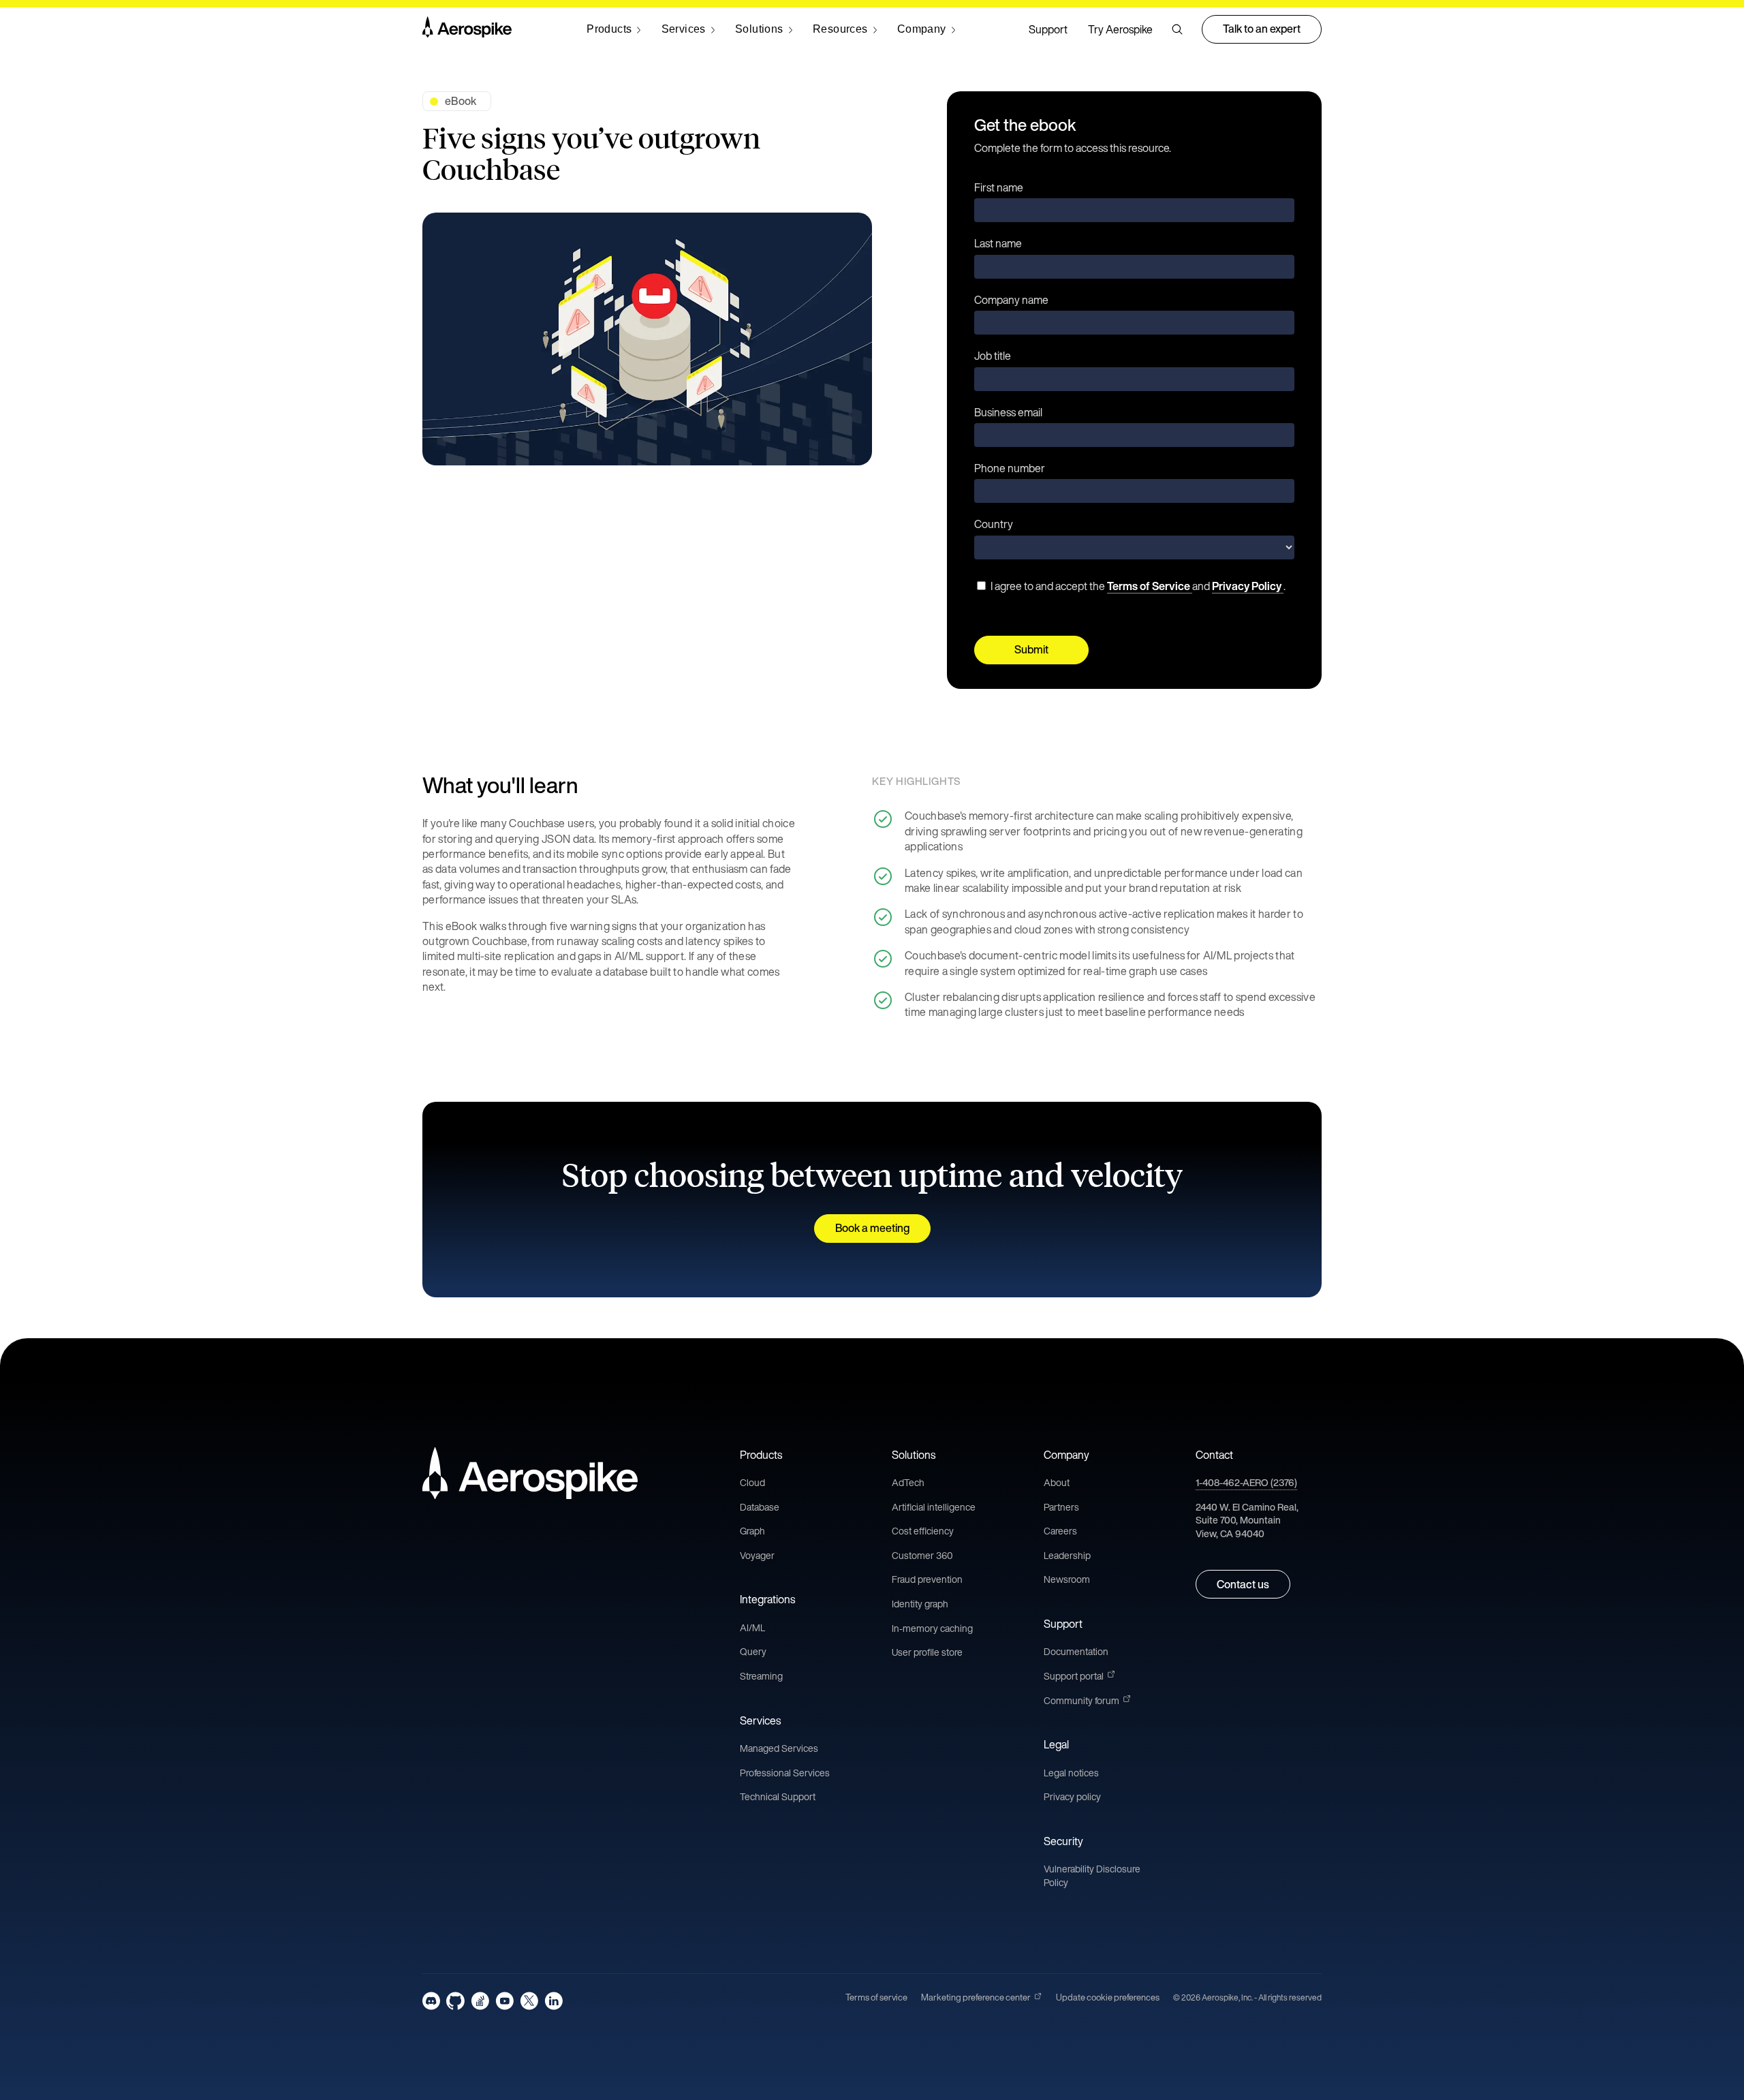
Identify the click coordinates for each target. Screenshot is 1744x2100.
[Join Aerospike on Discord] (431, 2001)
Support (1048, 29)
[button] (1177, 29)
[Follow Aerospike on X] (529, 2001)
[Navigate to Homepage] (467, 29)
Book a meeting (872, 1228)
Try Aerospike (1120, 29)
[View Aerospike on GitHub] (455, 2001)
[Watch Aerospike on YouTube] (504, 2001)
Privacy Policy (1248, 586)
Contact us (1243, 1584)
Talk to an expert (1262, 29)
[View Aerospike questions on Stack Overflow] (480, 2001)
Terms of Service (1150, 586)
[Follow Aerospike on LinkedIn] (554, 2001)
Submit (1031, 649)
